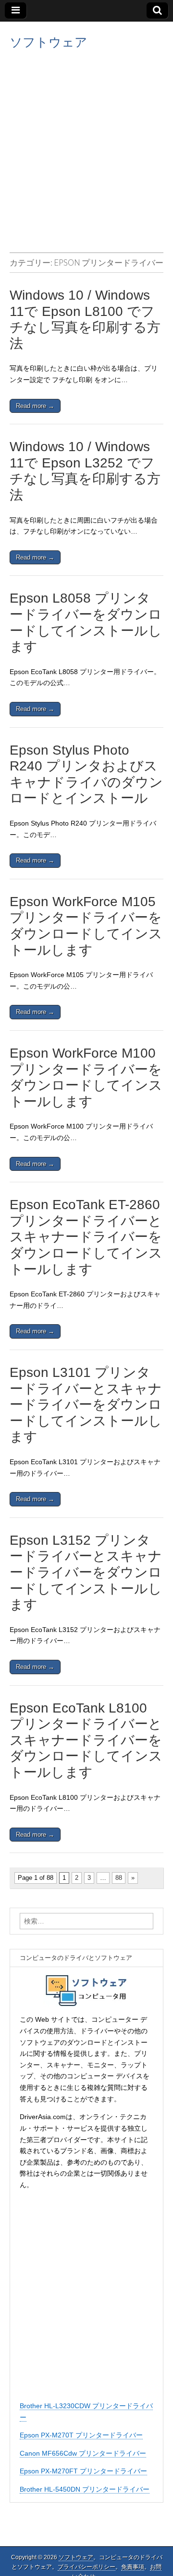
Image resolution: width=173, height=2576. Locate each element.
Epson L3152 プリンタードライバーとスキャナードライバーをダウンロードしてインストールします (86, 1572)
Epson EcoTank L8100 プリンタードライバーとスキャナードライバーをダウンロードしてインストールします (86, 1740)
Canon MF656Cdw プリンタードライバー (83, 2453)
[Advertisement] (86, 149)
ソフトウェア (49, 42)
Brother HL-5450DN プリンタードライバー (85, 2489)
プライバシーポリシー (86, 2567)
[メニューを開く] (16, 11)
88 (119, 1878)
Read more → (35, 406)
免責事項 (133, 2567)
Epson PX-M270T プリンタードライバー (81, 2435)
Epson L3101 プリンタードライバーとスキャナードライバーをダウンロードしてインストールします (86, 1405)
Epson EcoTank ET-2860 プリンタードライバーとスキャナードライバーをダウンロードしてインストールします (86, 1237)
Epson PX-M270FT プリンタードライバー (83, 2471)
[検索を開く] (157, 11)
